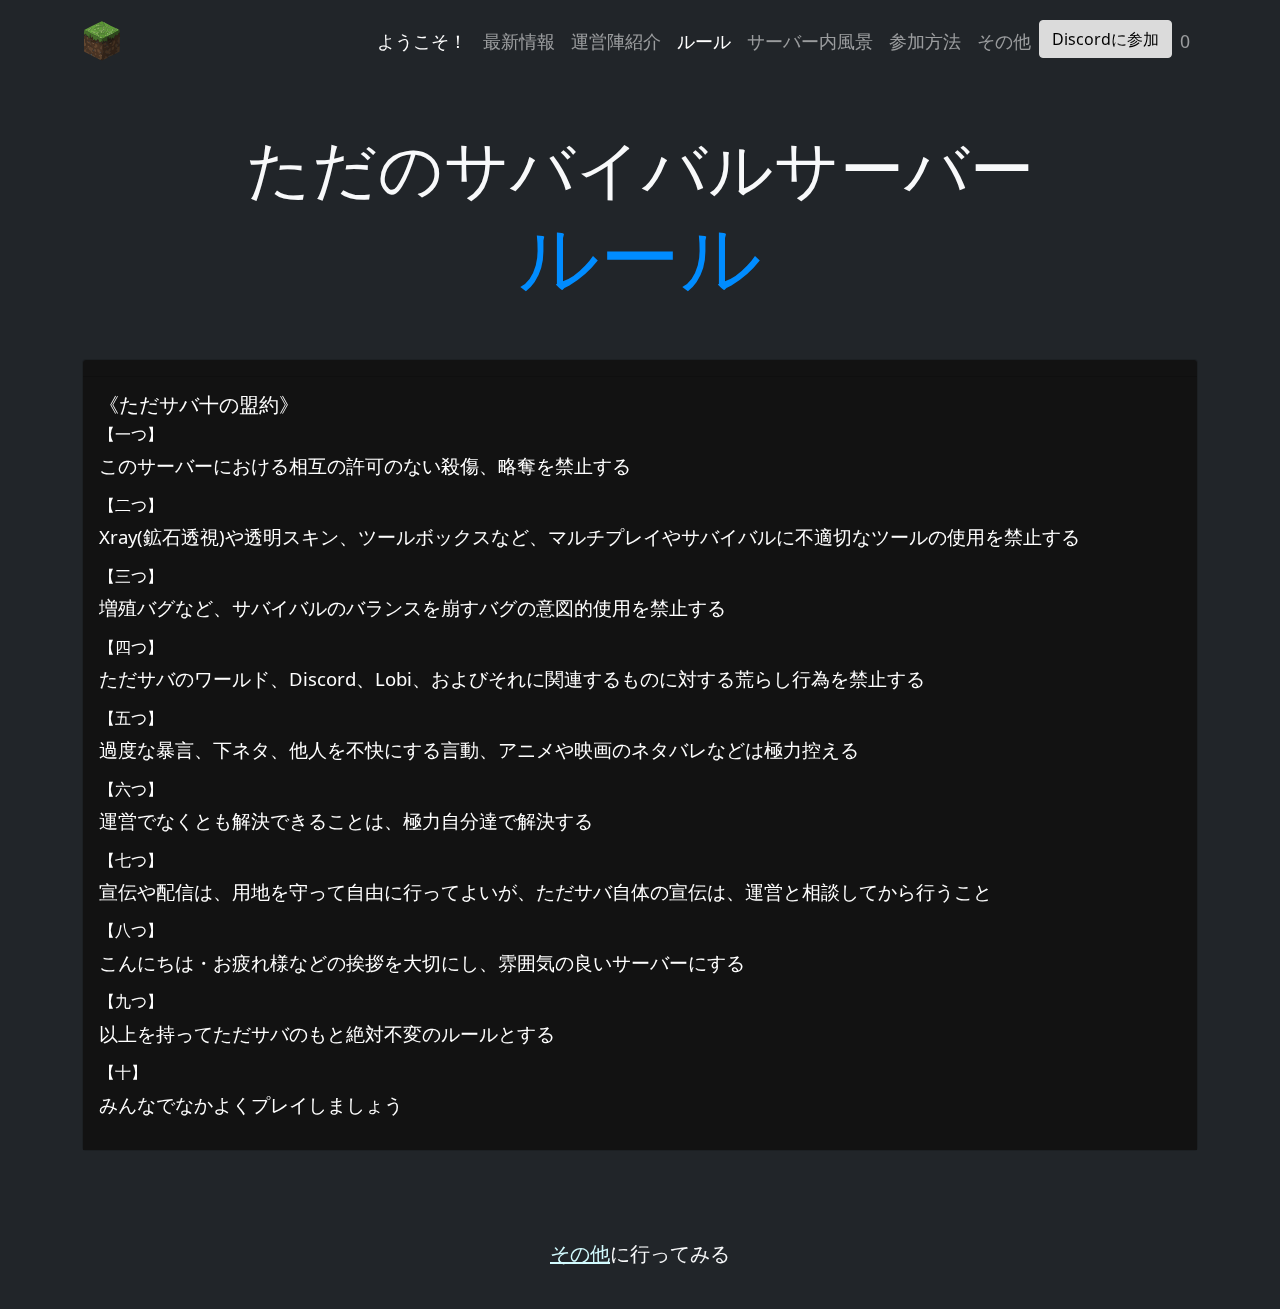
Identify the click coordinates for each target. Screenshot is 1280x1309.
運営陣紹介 (616, 41)
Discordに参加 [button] (1105, 39)
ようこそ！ (422, 41)
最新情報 (519, 41)
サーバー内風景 (810, 41)
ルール (704, 41)
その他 (1004, 41)
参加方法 (925, 41)
